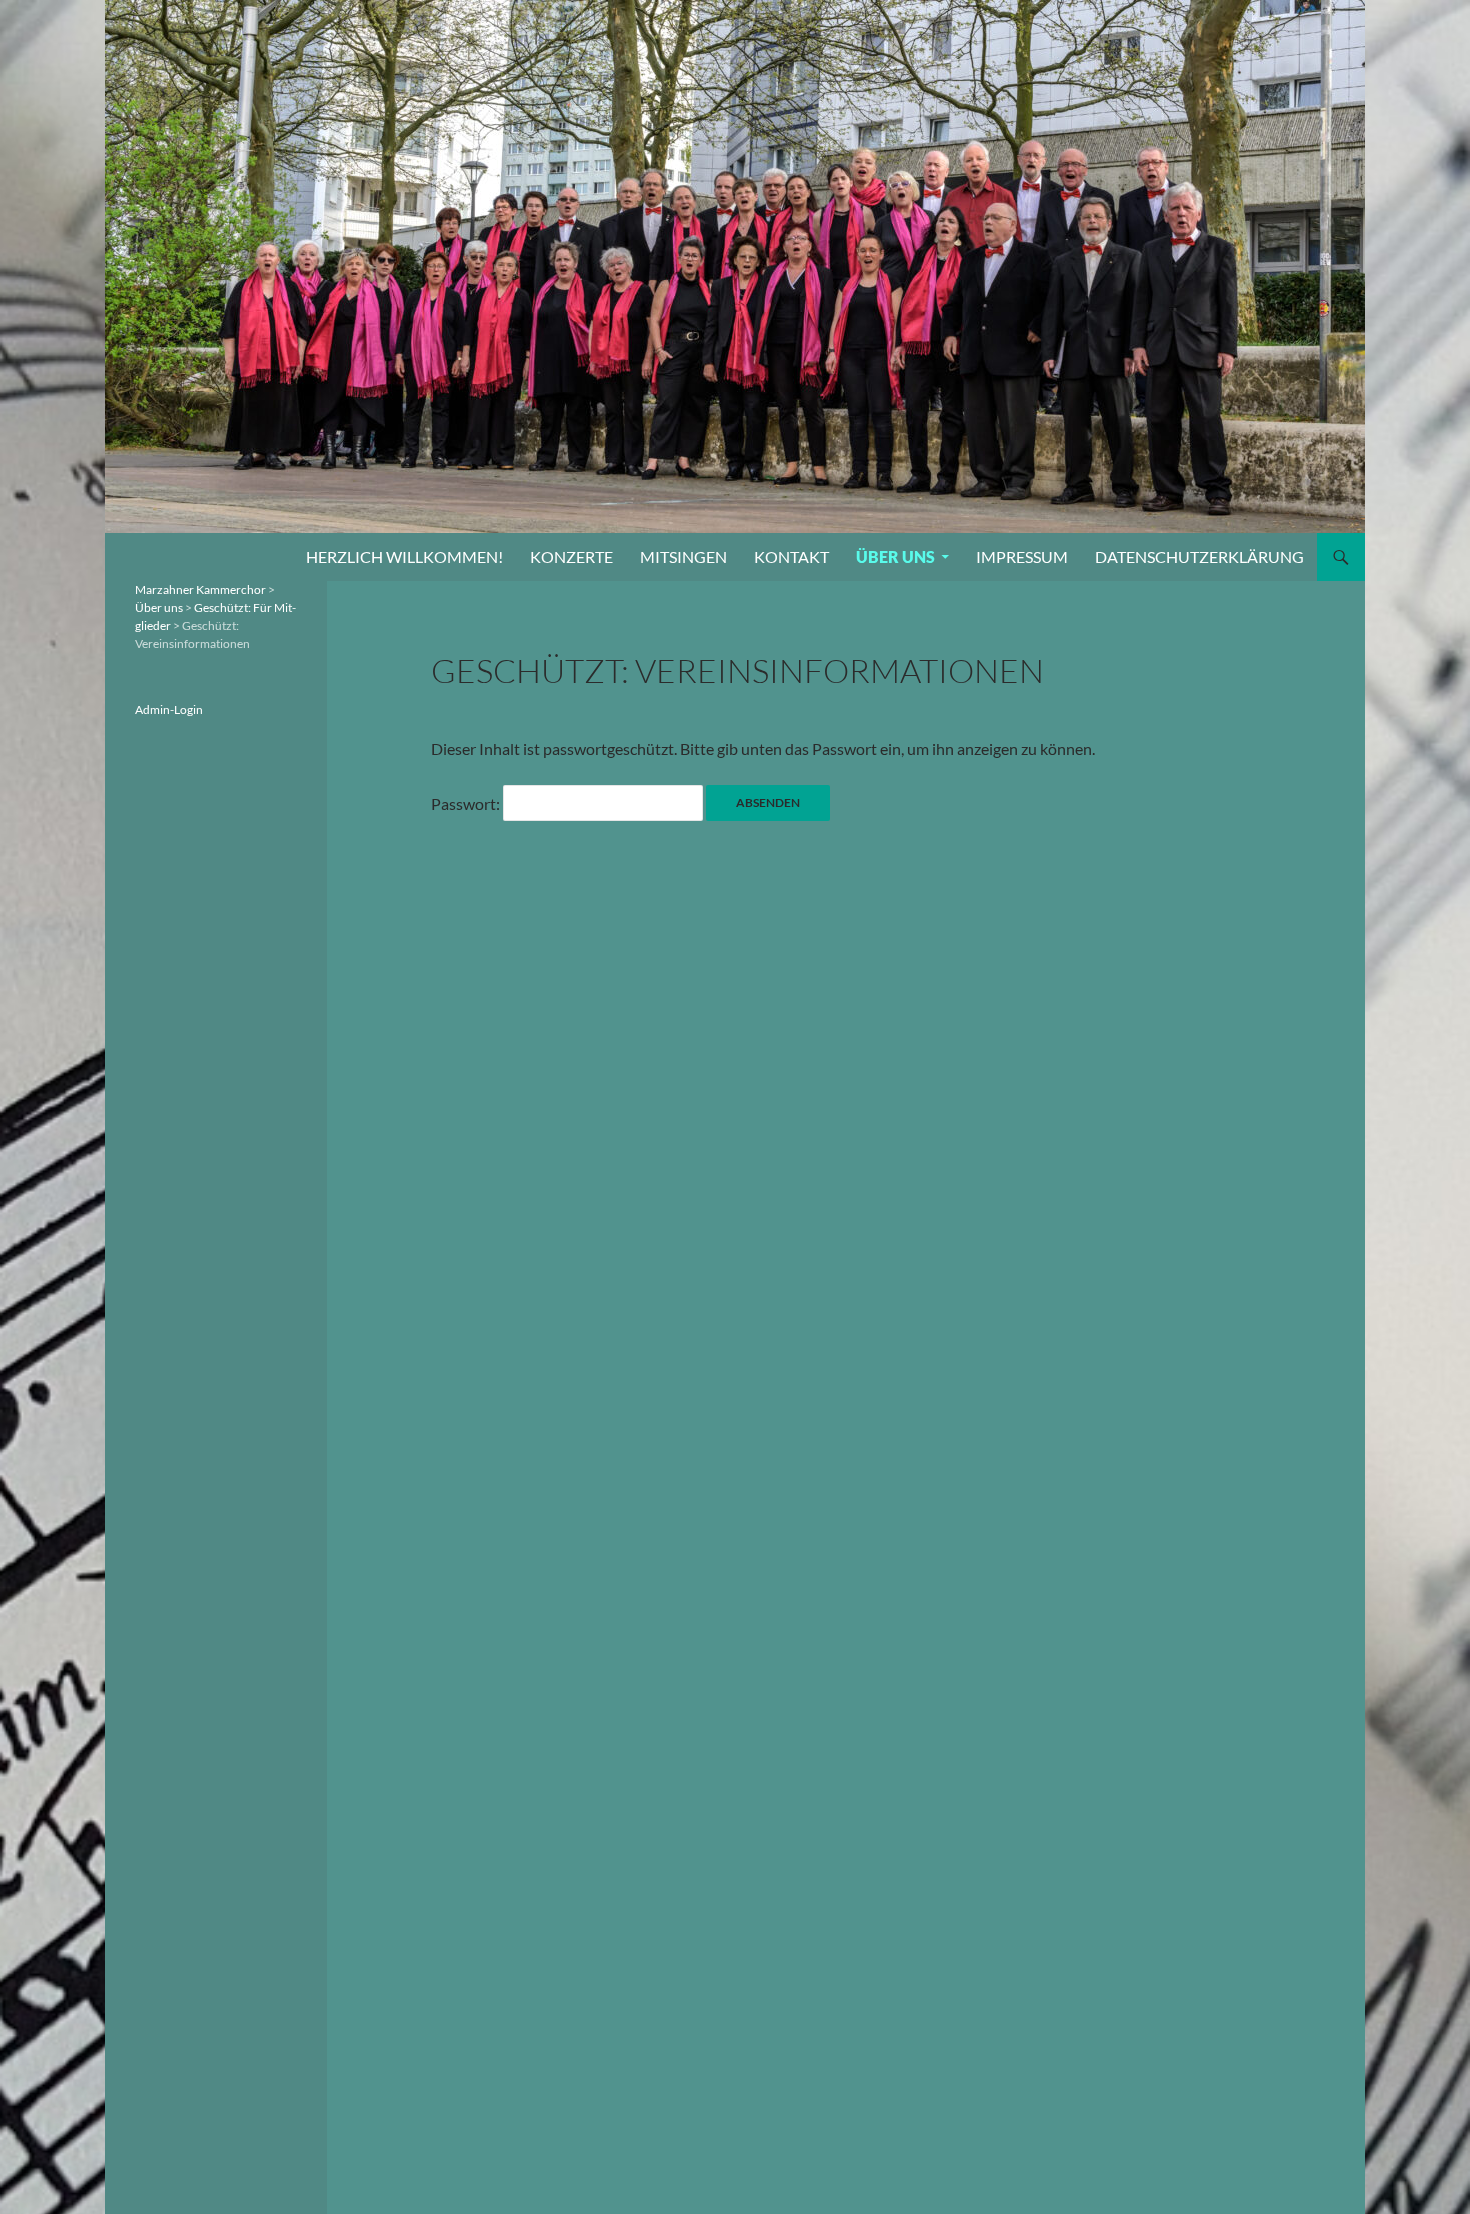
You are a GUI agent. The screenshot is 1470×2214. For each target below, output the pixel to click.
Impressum (1022, 556)
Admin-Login (169, 709)
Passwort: (467, 803)
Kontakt (791, 556)
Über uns (895, 556)
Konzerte (571, 556)
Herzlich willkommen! (404, 556)
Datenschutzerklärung (1199, 556)
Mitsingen (683, 556)
